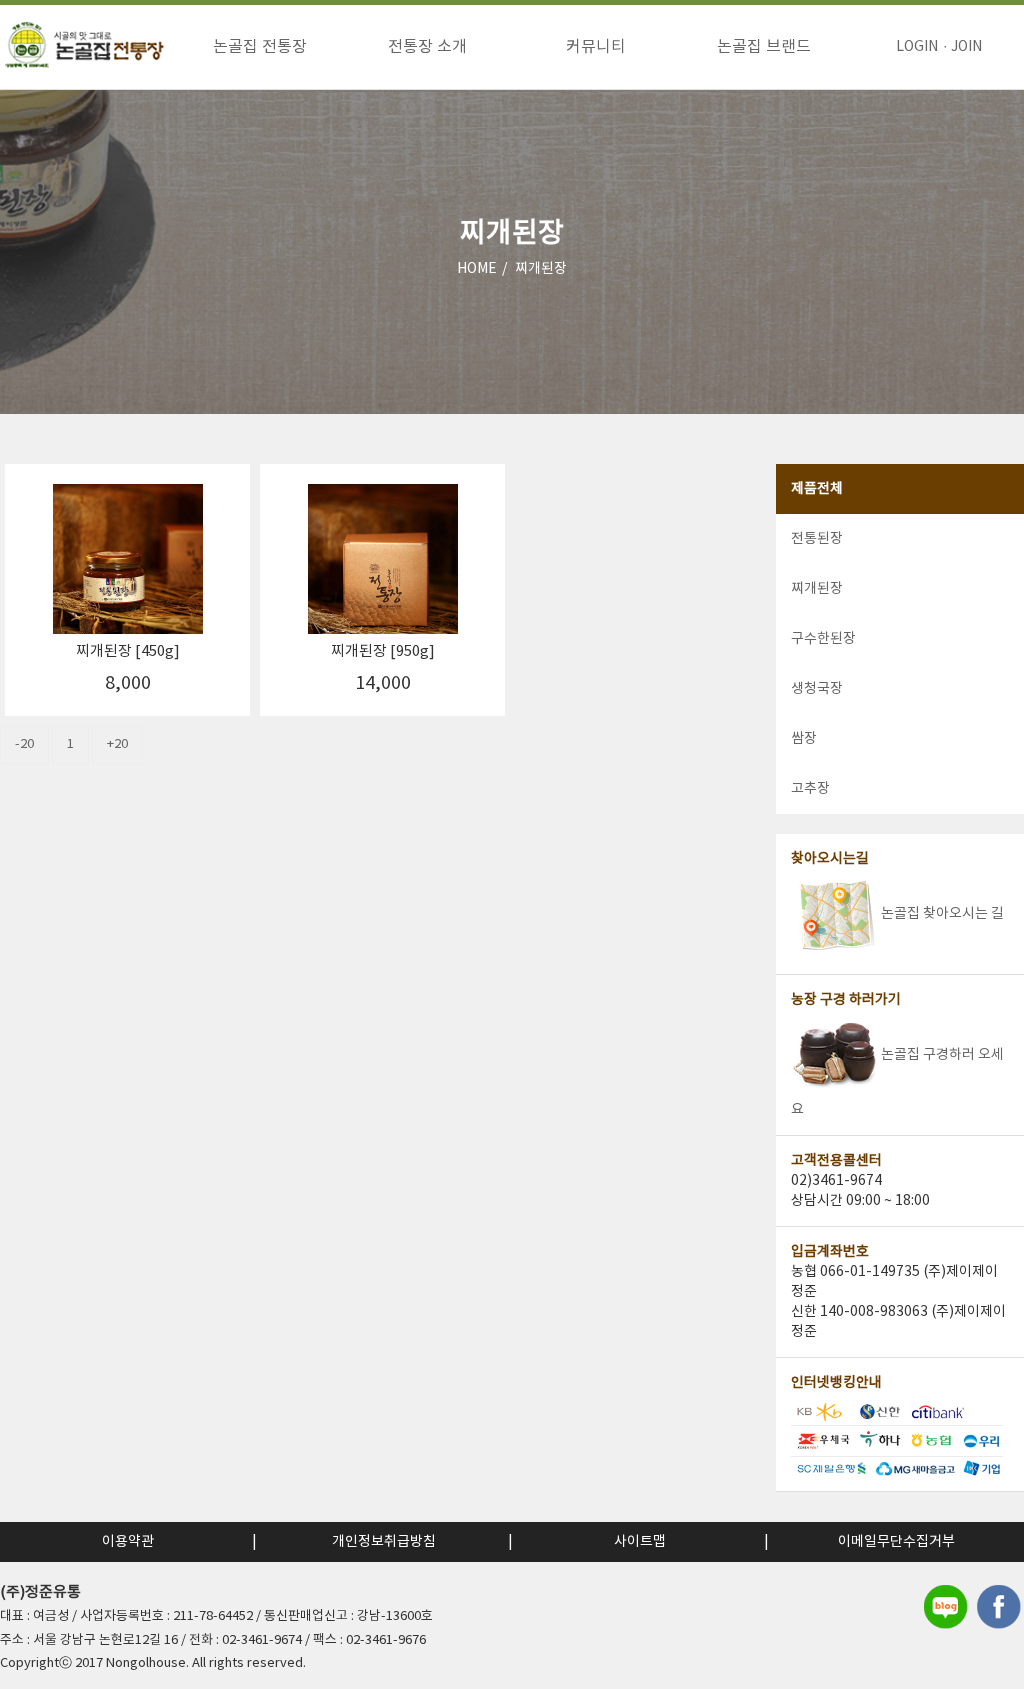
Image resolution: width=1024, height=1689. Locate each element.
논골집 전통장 (260, 47)
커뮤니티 (596, 47)
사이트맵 (640, 1542)
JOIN (966, 47)
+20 (117, 744)
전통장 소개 (427, 47)
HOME (477, 269)
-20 (24, 744)
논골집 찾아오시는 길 (942, 914)
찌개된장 (541, 269)
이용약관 (128, 1542)
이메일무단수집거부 (896, 1542)
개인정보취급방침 (384, 1542)
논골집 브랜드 (764, 47)
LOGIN (917, 47)
